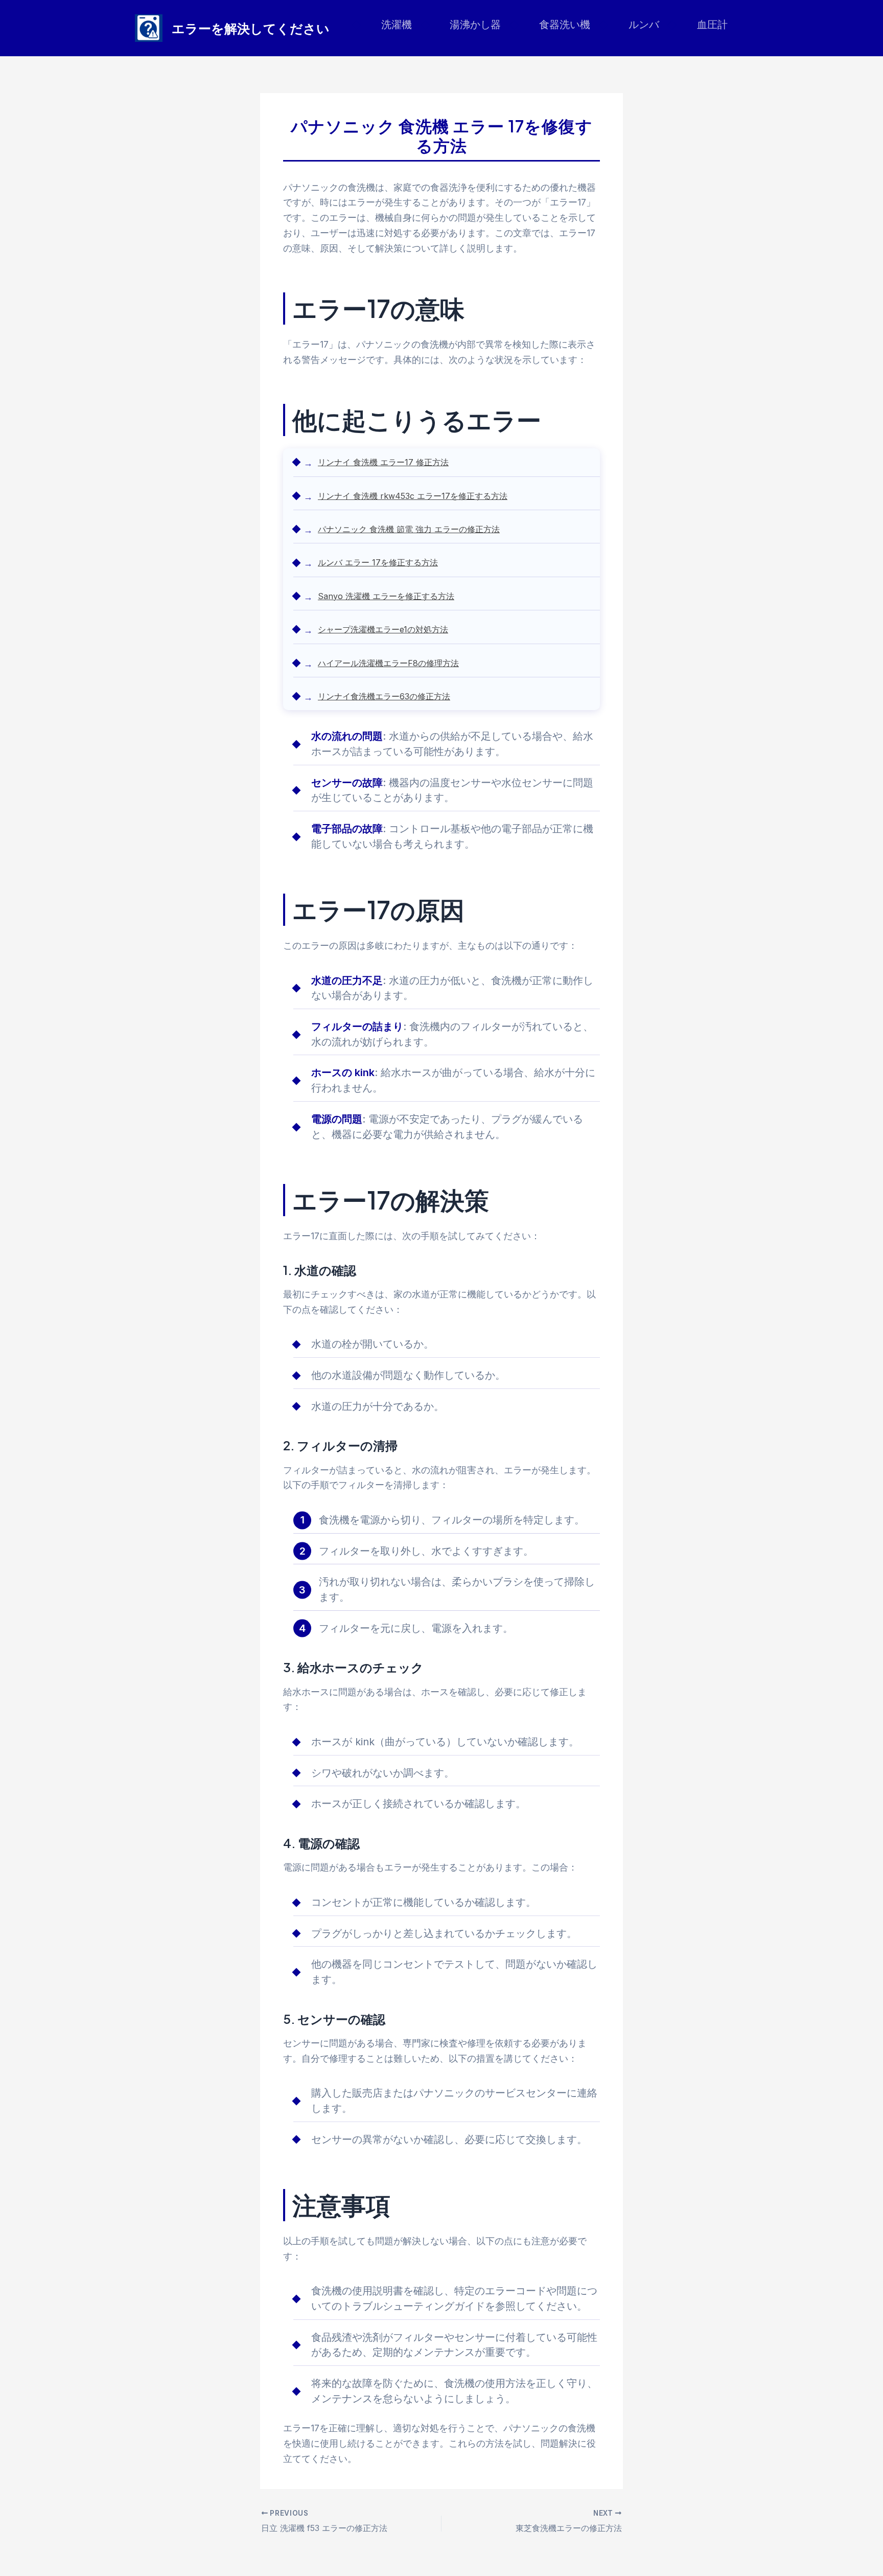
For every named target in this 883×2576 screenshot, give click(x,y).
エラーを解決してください (251, 28)
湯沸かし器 (475, 25)
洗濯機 (397, 25)
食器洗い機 (565, 25)
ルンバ (644, 25)
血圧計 (712, 25)
